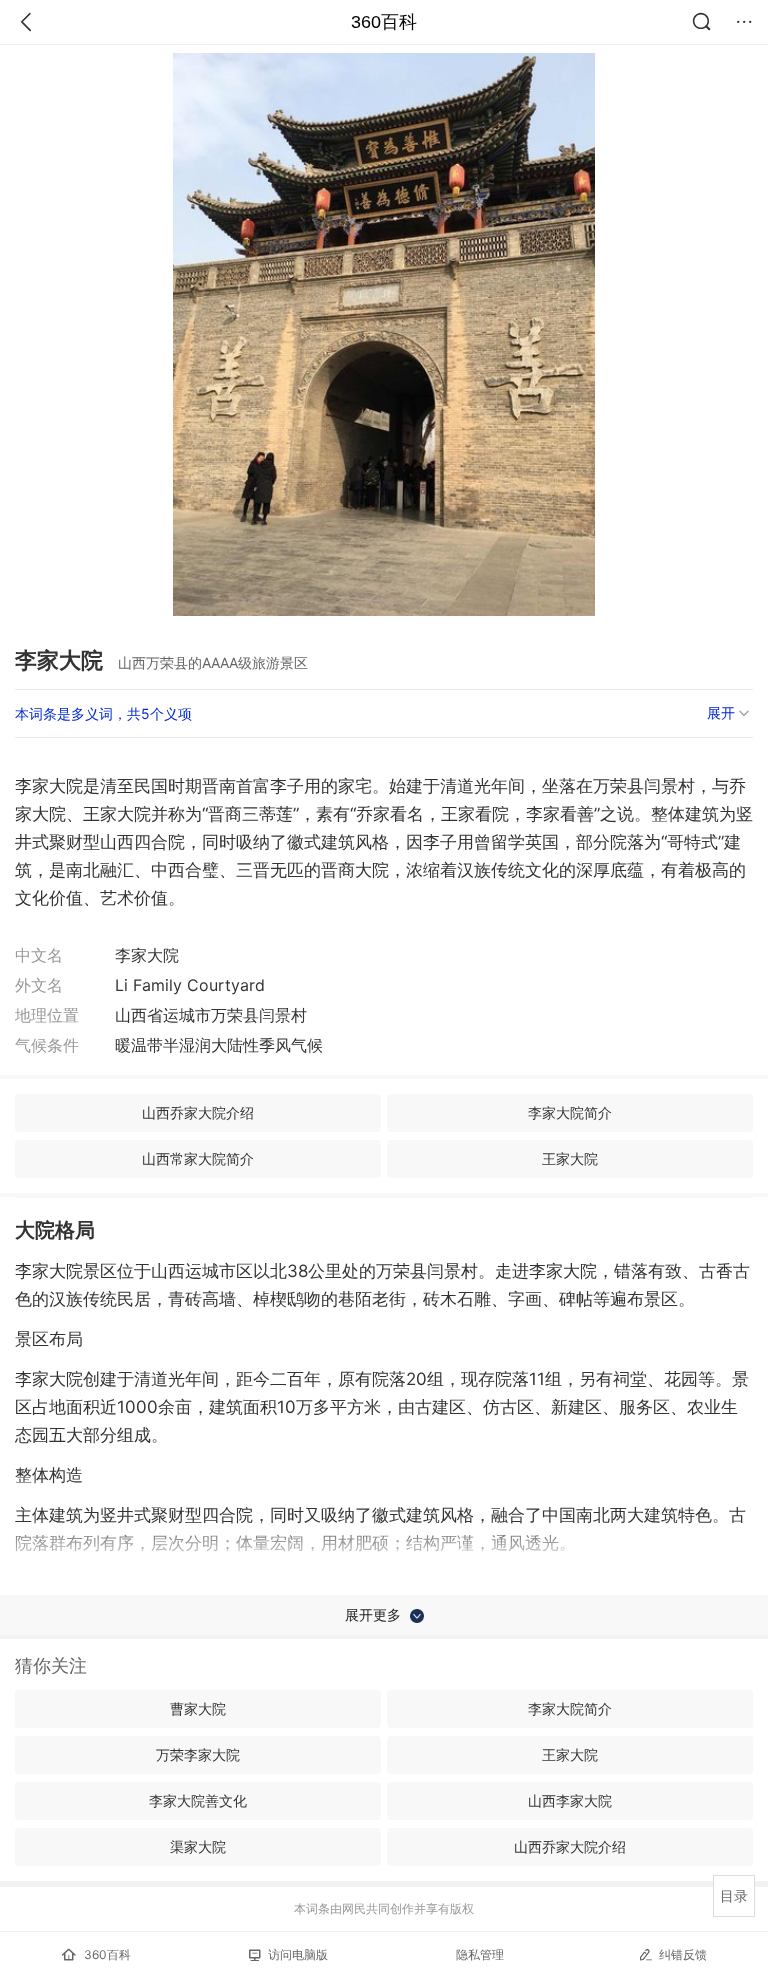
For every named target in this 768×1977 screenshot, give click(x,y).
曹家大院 (198, 1708)
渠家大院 (198, 1846)
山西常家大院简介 (198, 1158)
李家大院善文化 (198, 1800)
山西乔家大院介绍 (198, 1112)
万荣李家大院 (198, 1754)
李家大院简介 (570, 1112)
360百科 (384, 22)
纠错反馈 (683, 1954)
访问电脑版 (298, 1954)
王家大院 (570, 1158)
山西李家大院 (570, 1800)
